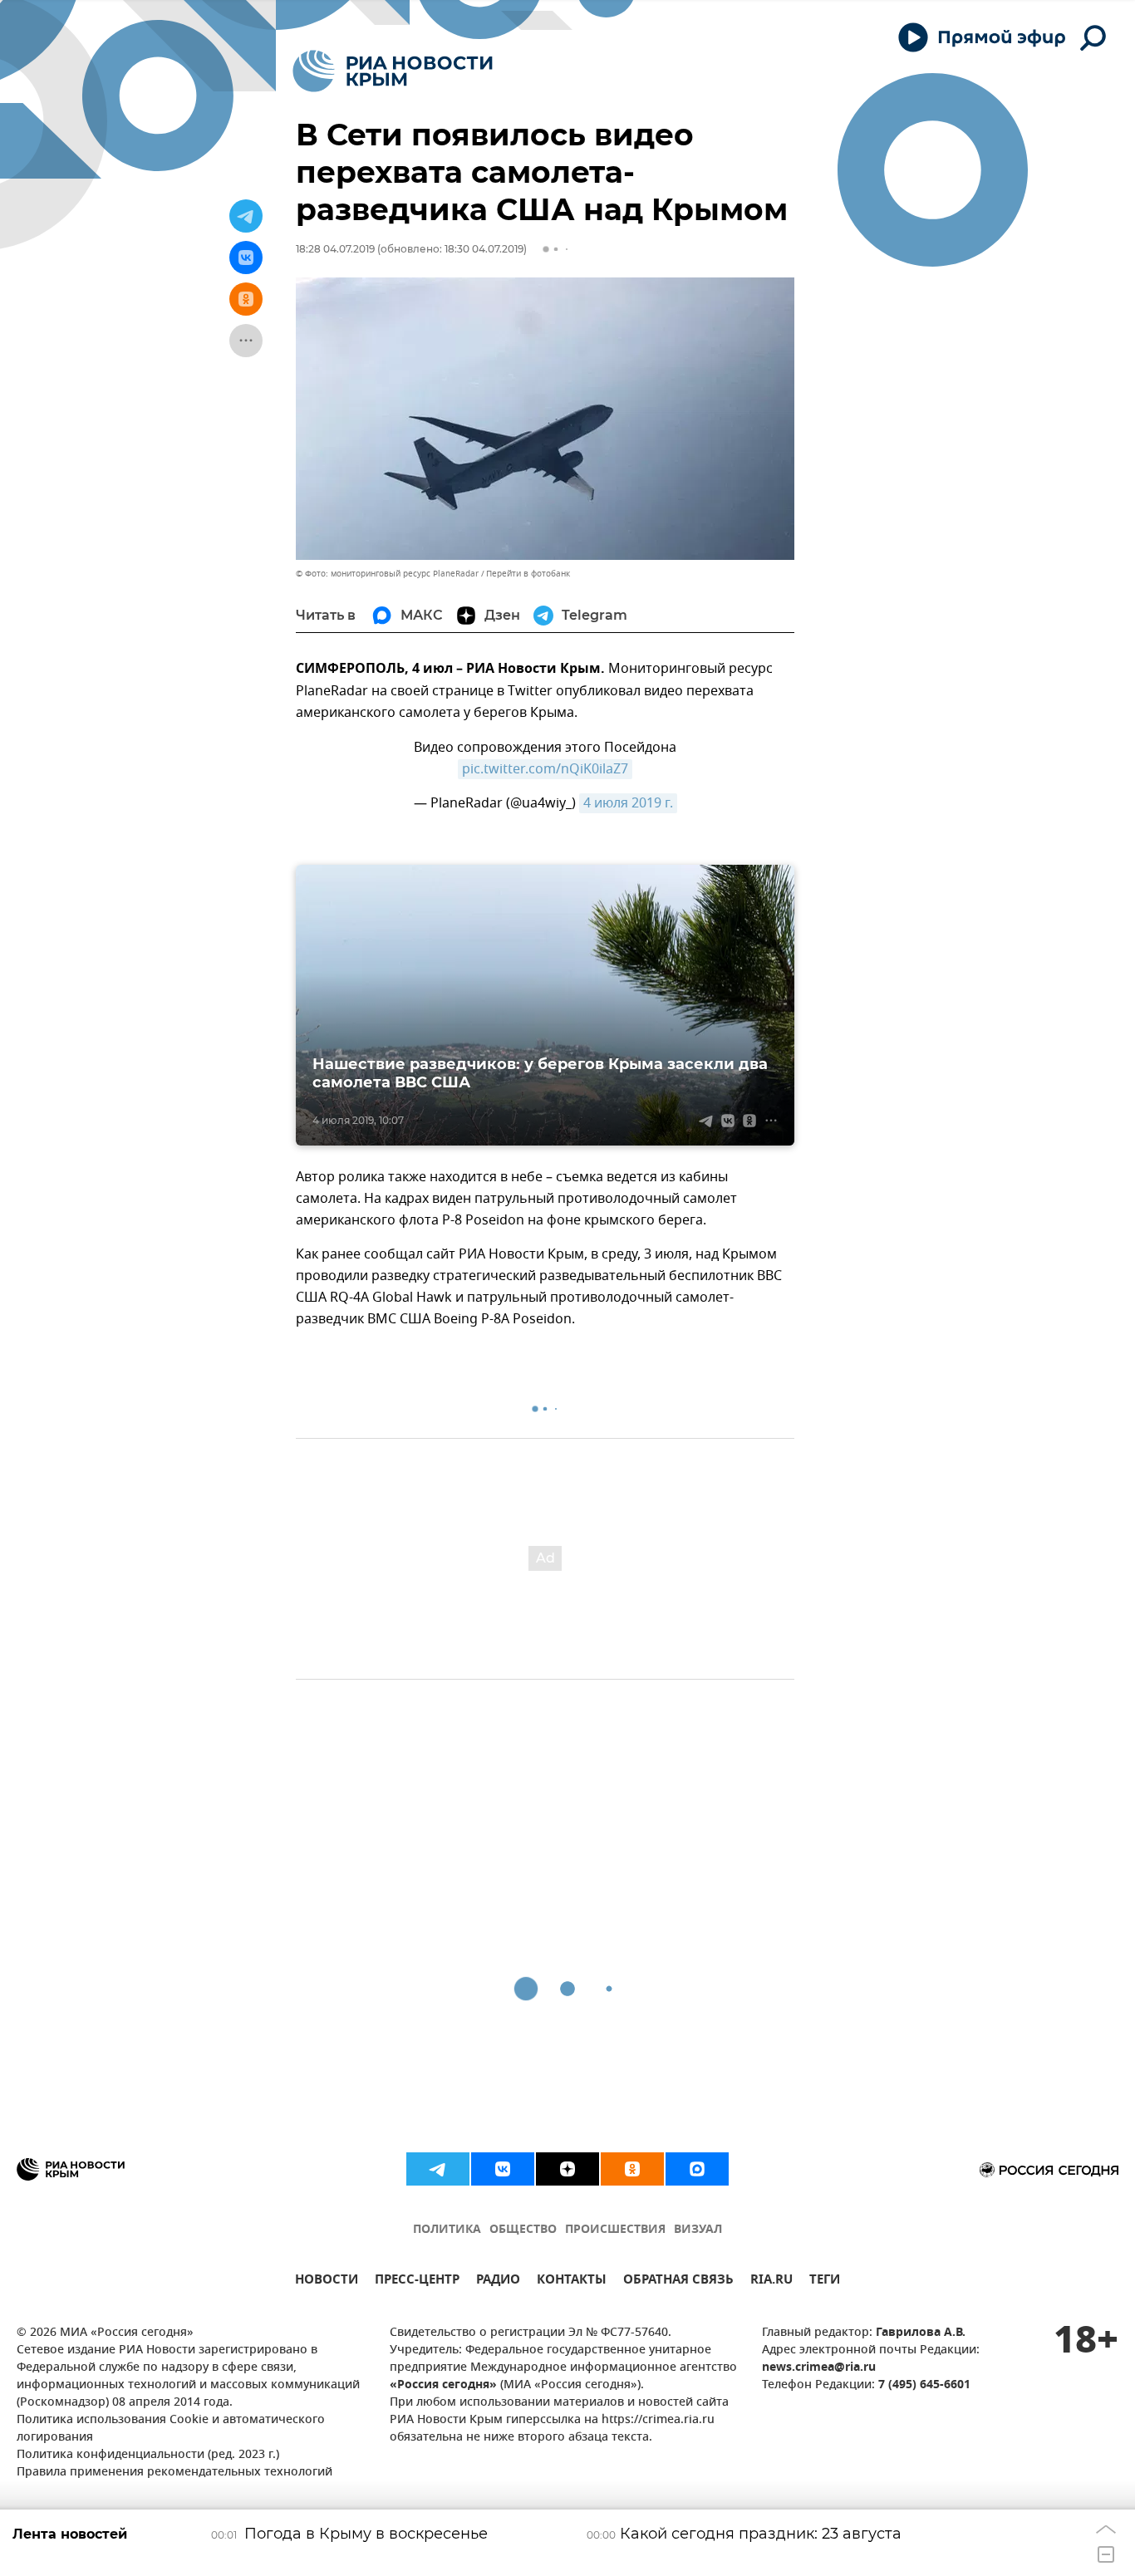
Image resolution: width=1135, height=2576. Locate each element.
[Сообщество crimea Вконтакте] (503, 2169)
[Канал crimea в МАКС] (697, 2169)
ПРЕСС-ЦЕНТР (417, 2282)
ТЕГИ (825, 2282)
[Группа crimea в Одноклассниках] (632, 2169)
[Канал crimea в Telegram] (438, 2169)
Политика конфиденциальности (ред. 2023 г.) (148, 2455)
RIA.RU (771, 2282)
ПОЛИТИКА (447, 2230)
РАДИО (498, 2282)
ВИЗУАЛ (698, 2230)
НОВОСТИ (327, 2282)
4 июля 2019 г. (628, 803)
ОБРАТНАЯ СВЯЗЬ (678, 2282)
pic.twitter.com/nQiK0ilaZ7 (545, 769)
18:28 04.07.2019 (335, 249)
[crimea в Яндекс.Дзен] (567, 2169)
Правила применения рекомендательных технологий (174, 2473)
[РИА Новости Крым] (393, 71)
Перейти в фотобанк (528, 574)
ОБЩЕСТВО (523, 2230)
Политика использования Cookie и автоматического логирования (171, 2429)
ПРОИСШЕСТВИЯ (615, 2230)
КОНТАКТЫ (572, 2282)
